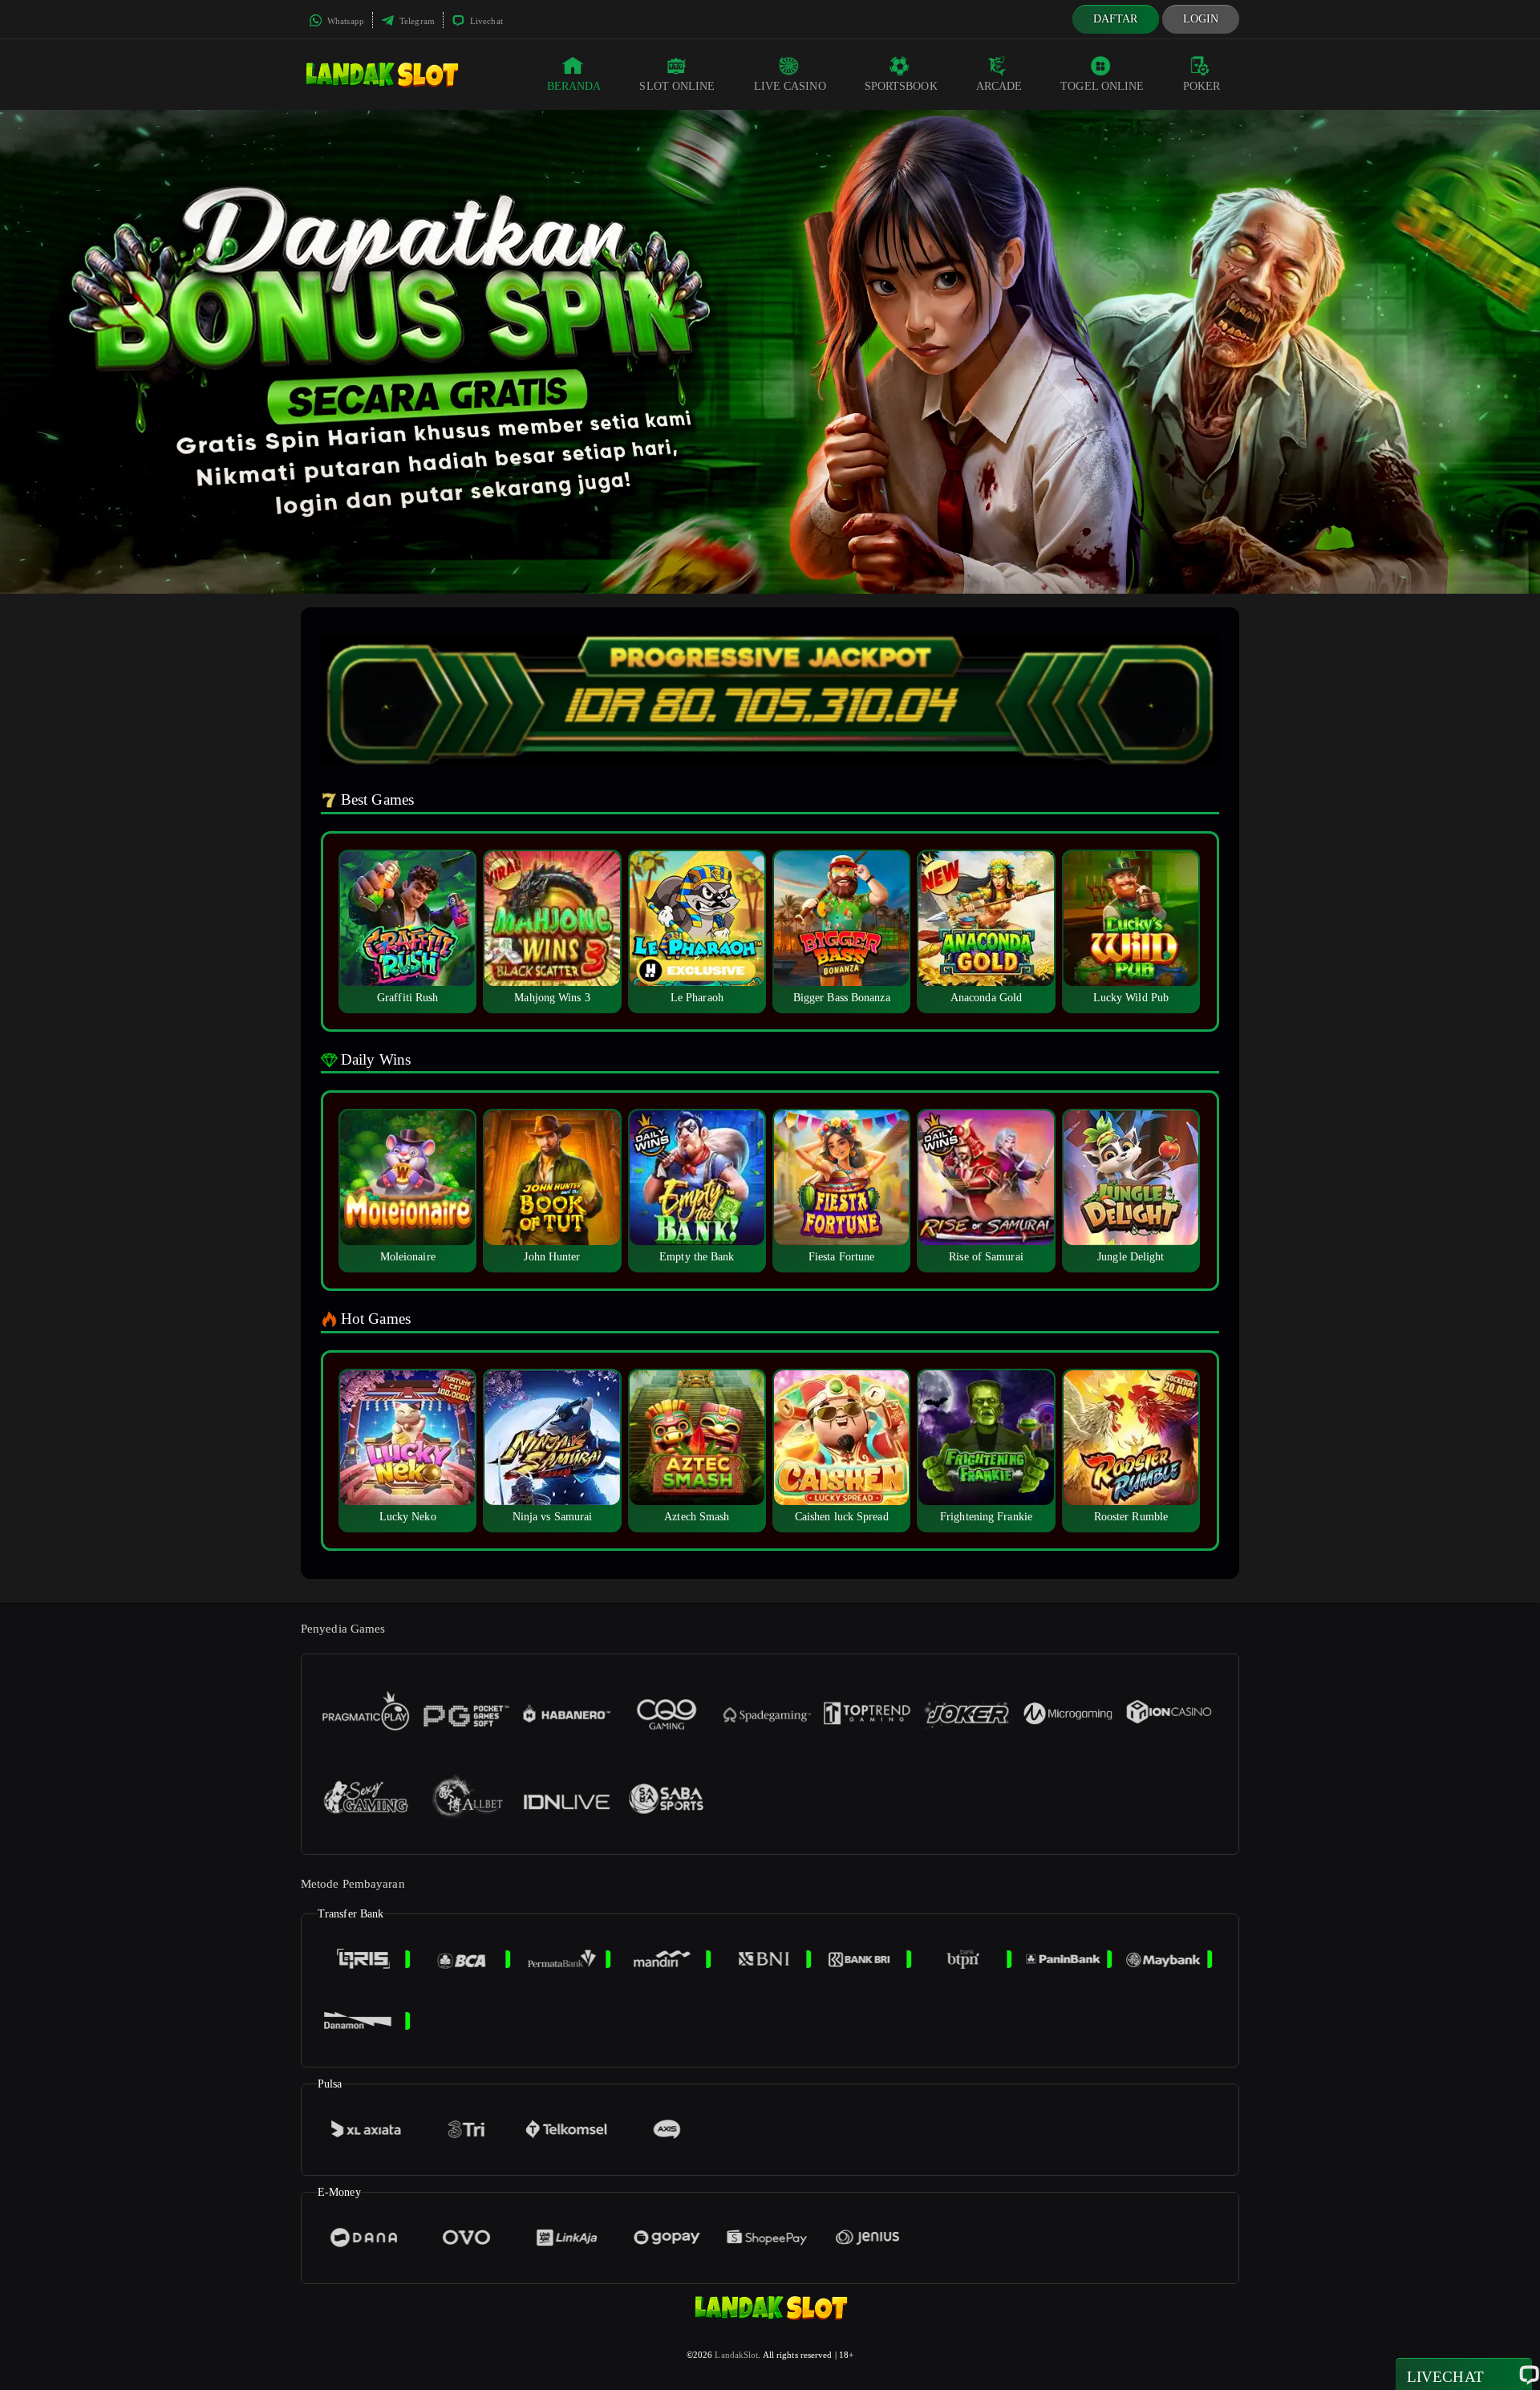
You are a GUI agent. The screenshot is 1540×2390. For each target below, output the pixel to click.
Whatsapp (344, 21)
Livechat (485, 21)
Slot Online (677, 86)
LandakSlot (736, 2355)
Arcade (999, 86)
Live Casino (790, 86)
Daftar (1116, 19)
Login (1201, 19)
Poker (1202, 86)
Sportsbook (901, 86)
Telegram (416, 21)
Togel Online (1102, 86)
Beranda (574, 86)
